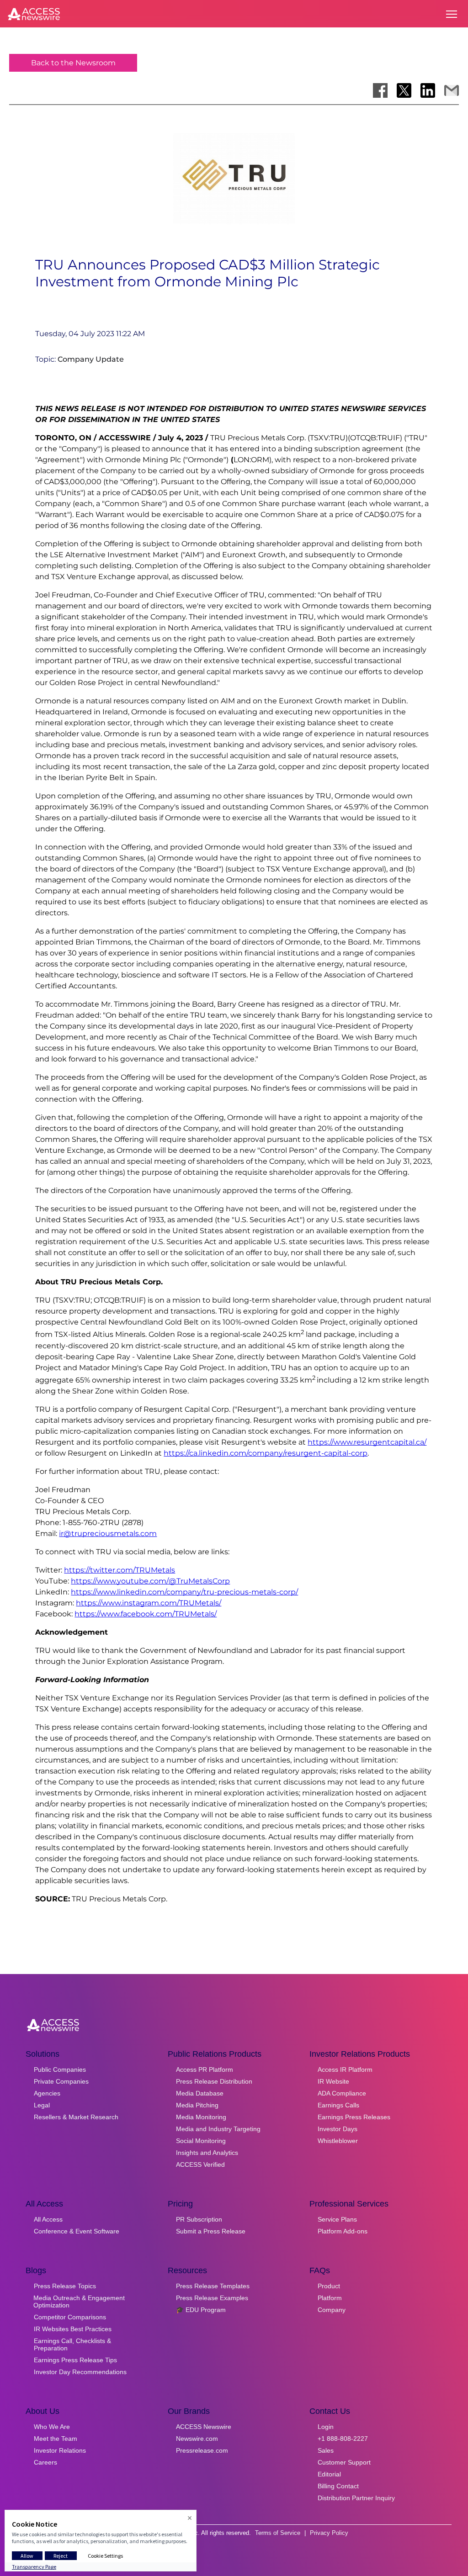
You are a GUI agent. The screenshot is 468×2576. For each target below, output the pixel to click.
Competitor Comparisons (70, 2317)
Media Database (200, 2093)
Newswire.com (197, 2439)
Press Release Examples (212, 2298)
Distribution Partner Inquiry (356, 2498)
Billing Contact (338, 2486)
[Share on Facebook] (380, 90)
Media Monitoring (201, 2117)
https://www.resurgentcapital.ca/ (367, 1442)
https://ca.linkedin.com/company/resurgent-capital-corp (266, 1453)
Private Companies (61, 2081)
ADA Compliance (342, 2093)
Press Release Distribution (214, 2081)
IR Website (333, 2081)
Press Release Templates (213, 2286)
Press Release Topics (65, 2286)
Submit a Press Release (211, 2231)
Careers (45, 2462)
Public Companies (60, 2069)
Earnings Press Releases (354, 2117)
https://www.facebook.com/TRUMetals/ (146, 1614)
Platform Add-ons (343, 2231)
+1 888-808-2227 (343, 2439)
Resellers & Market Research (76, 2117)
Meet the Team (56, 2439)
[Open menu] (452, 14)
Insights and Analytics (207, 2153)
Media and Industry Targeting (218, 2129)
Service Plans (337, 2219)
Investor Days (338, 2129)
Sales (326, 2450)
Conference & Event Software (77, 2231)
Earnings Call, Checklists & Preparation (72, 2344)
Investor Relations (60, 2450)
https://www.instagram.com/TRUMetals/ (149, 1603)
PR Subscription (199, 2219)
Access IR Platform (345, 2069)
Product (329, 2286)
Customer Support (344, 2462)
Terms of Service (278, 2533)
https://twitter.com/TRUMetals (120, 1570)
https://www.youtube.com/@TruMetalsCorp (150, 1581)
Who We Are (52, 2427)
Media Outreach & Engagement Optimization (79, 2302)
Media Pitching (197, 2105)
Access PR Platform (205, 2069)
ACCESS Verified (200, 2164)
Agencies (47, 2093)
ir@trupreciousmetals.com (108, 1533)
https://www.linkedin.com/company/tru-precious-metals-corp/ (184, 1592)
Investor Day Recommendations (80, 2372)
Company (332, 2310)
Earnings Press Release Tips (75, 2360)
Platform (330, 2298)
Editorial (329, 2474)
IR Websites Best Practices (73, 2329)
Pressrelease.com (202, 2450)
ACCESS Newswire (204, 2427)
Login (326, 2427)
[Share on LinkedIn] (428, 90)
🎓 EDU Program (201, 2310)
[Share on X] (404, 90)
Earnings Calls (338, 2105)
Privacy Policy (329, 2533)
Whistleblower (338, 2141)
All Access (48, 2219)
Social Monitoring (201, 2141)
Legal (42, 2105)
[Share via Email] (452, 90)
